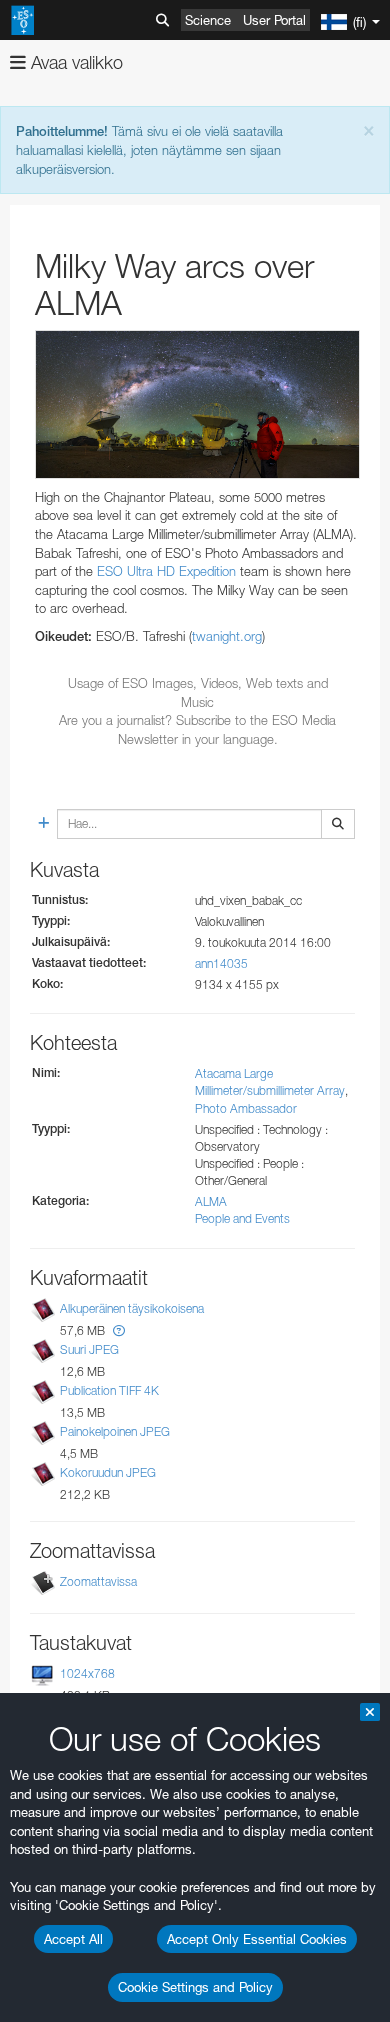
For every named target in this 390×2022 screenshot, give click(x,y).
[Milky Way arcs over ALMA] (197, 404)
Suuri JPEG (89, 1349)
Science (208, 20)
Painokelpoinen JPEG (115, 1431)
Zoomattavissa (98, 1581)
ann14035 (221, 963)
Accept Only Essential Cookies (257, 1939)
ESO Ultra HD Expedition (166, 571)
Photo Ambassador (246, 1108)
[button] (119, 1330)
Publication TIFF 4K (109, 1390)
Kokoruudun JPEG (108, 1472)
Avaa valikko (74, 62)
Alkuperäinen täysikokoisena (132, 1308)
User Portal (274, 20)
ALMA (211, 1201)
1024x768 (87, 1673)
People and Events (242, 1218)
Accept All (73, 1939)
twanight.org (227, 636)
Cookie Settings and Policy (195, 1987)
